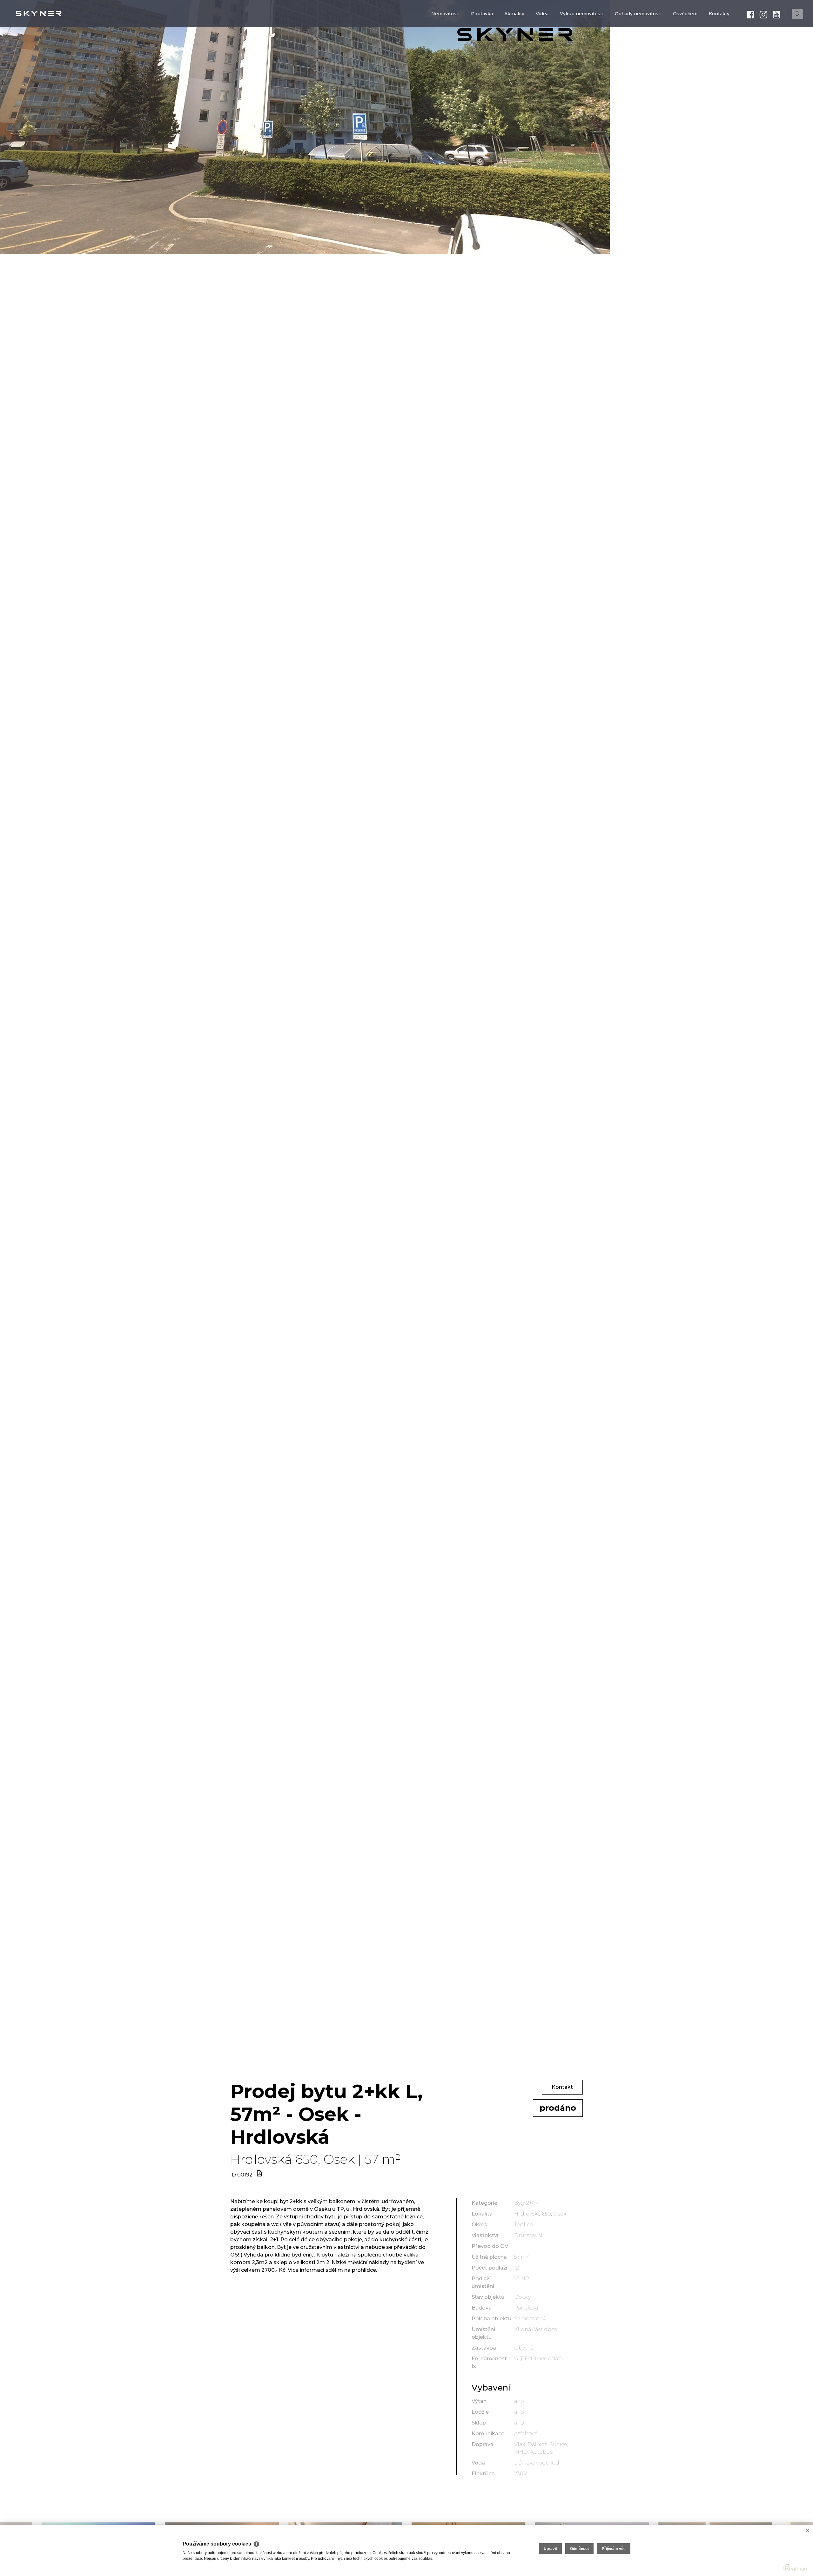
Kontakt (562, 2087)
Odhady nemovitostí (638, 52)
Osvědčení (685, 52)
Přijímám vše (614, 2549)
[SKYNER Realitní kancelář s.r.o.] (52, 13)
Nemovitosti (445, 52)
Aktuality (514, 52)
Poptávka (482, 52)
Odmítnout (579, 2549)
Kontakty (719, 52)
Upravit (550, 2549)
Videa (542, 52)
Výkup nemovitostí (582, 52)
